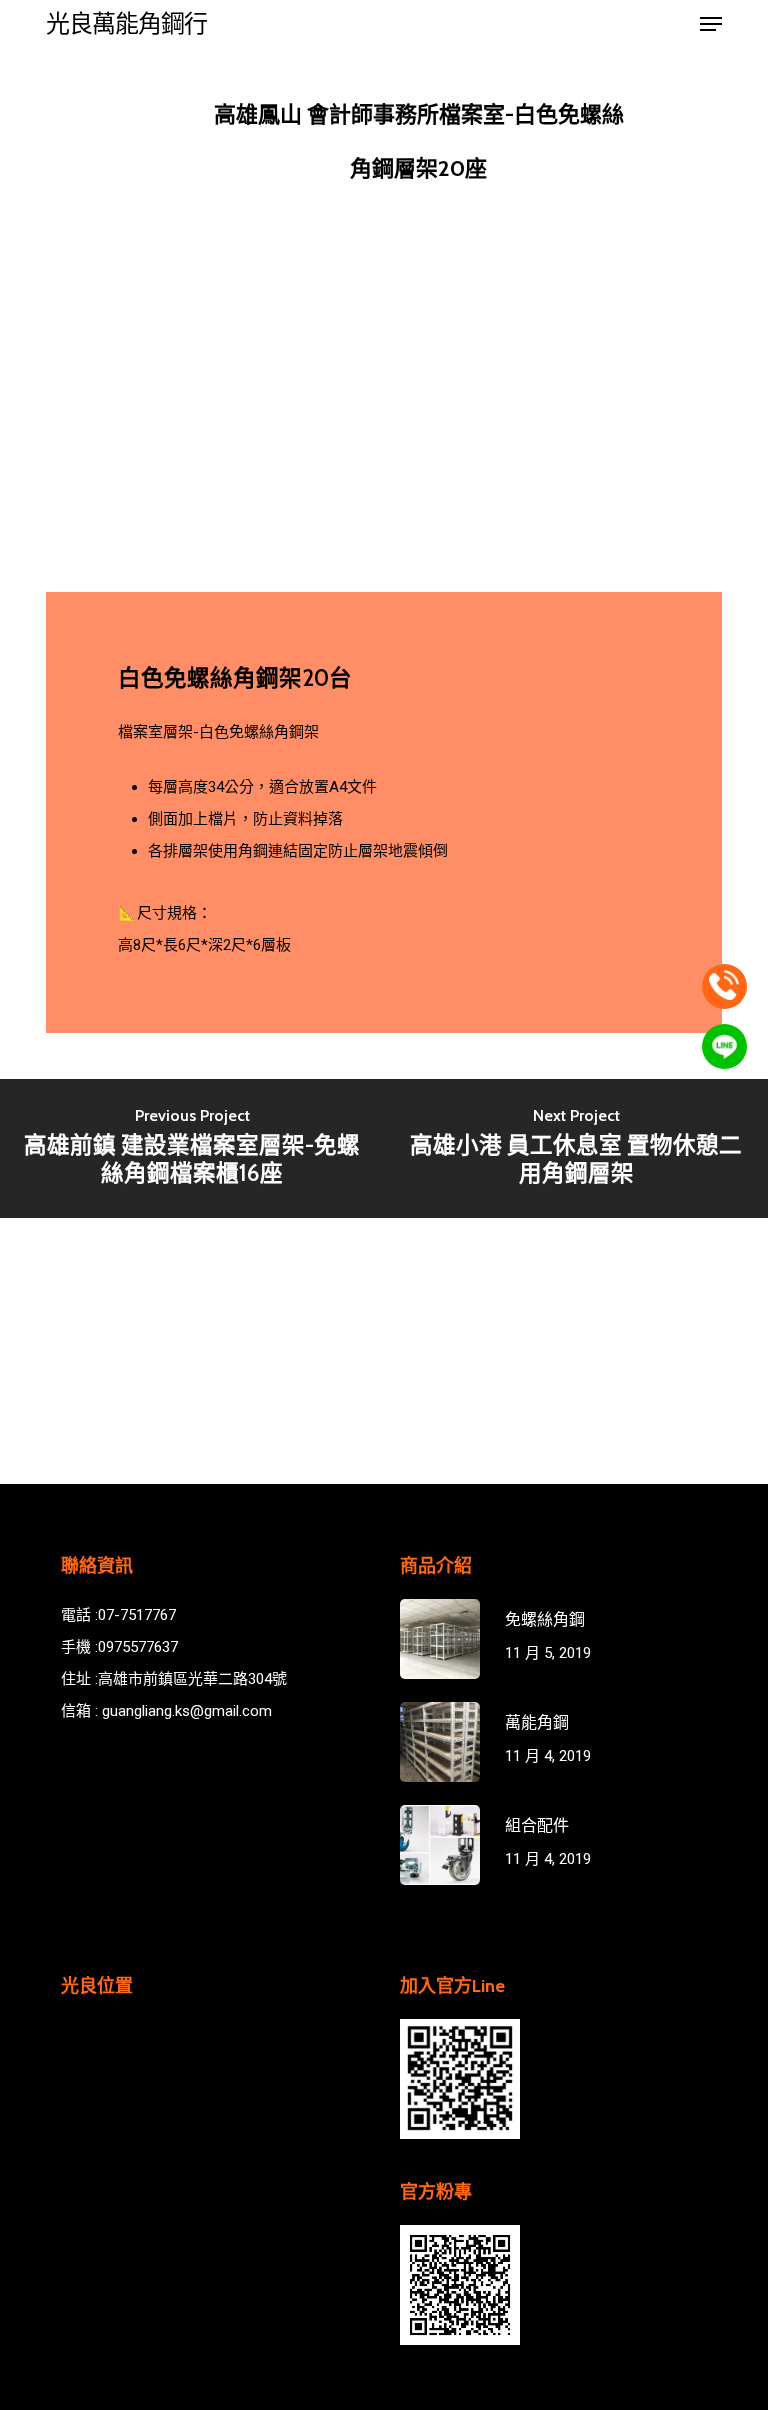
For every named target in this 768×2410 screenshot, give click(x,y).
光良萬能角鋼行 (126, 24)
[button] (711, 24)
